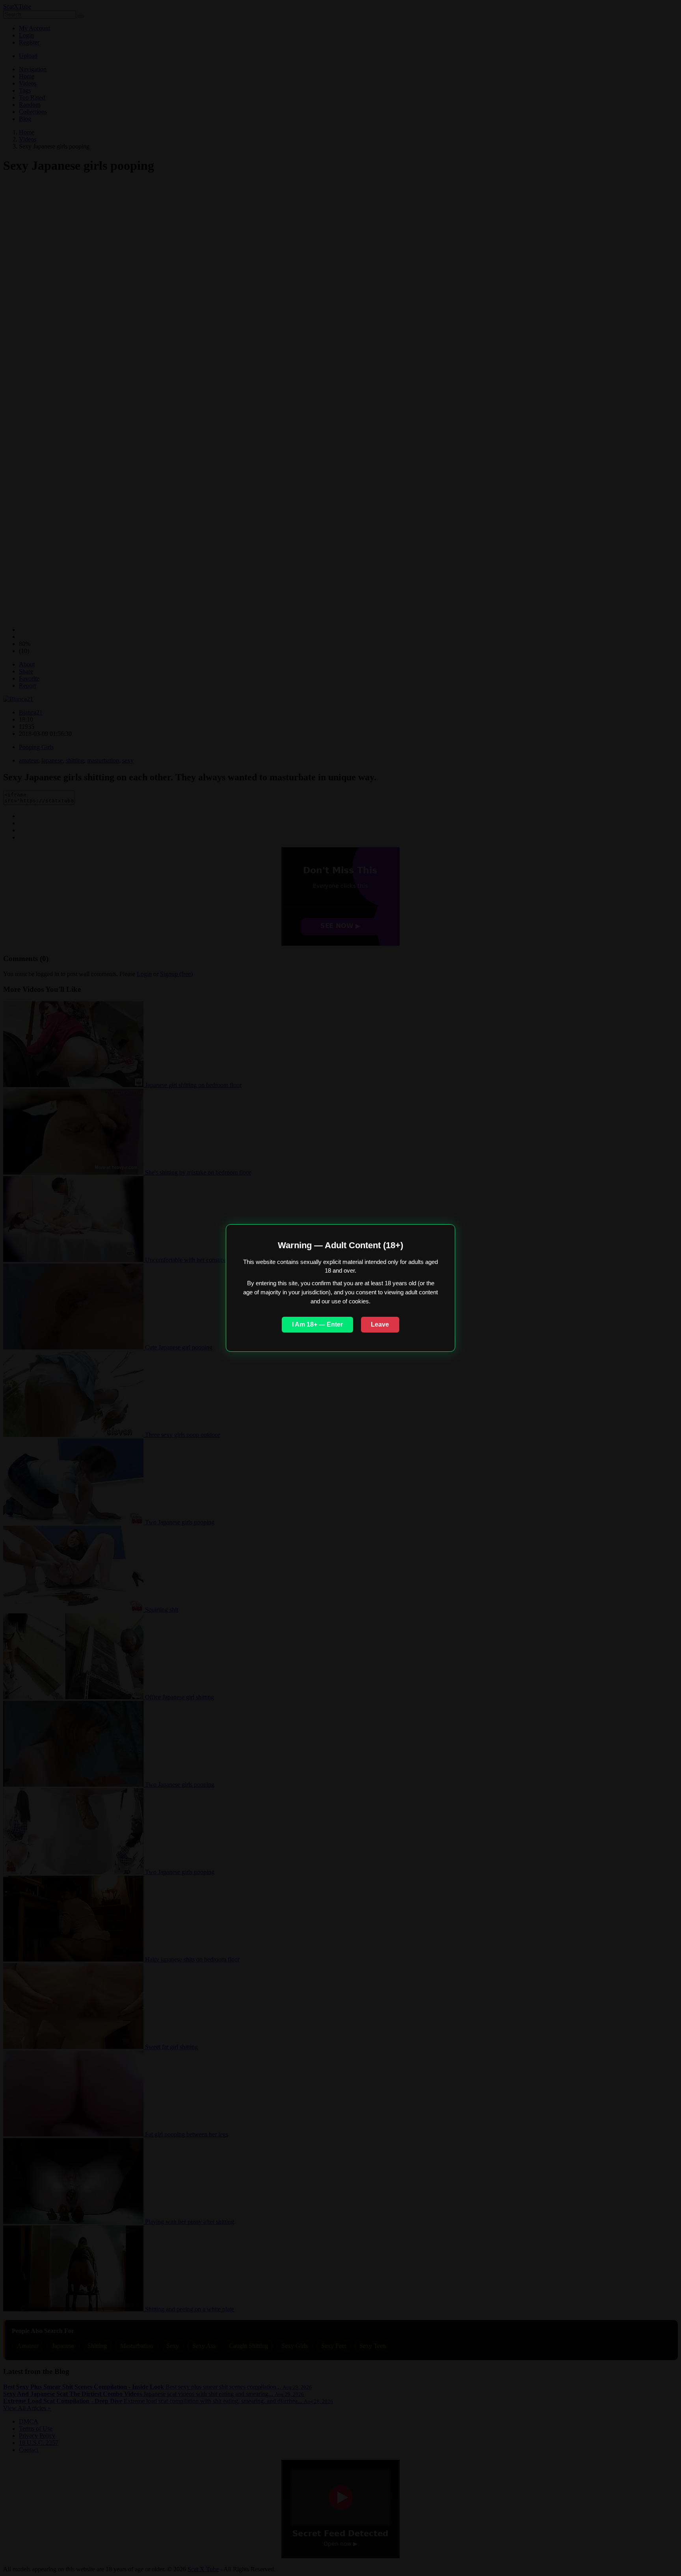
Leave (380, 1324)
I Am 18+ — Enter (317, 1324)
